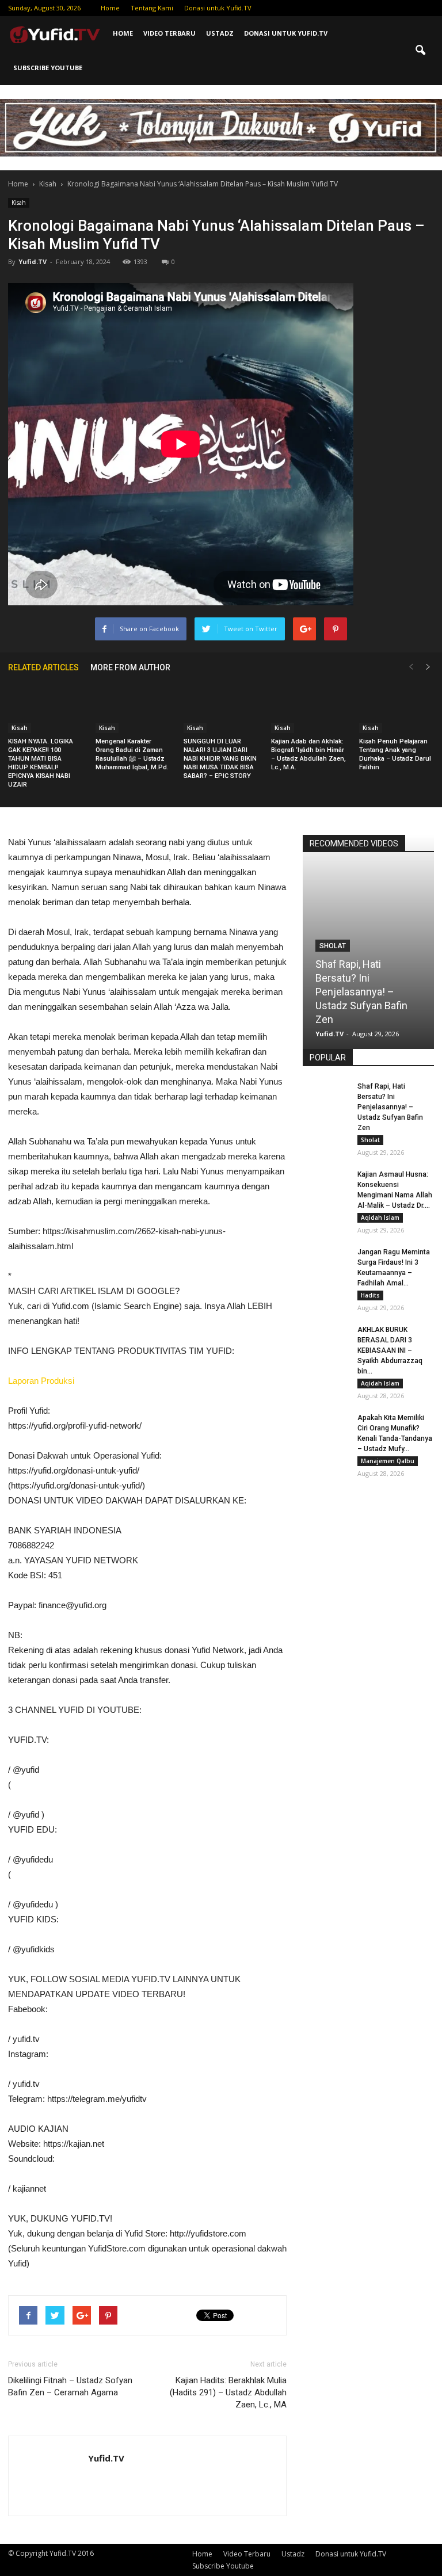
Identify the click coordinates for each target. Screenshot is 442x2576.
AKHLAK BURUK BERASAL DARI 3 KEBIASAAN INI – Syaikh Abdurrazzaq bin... (390, 1350)
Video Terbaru (169, 33)
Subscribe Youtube (48, 68)
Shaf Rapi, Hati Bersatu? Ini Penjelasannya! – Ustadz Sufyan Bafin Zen (361, 992)
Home (110, 8)
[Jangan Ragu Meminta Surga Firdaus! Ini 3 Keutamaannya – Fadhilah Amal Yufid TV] (326, 1263)
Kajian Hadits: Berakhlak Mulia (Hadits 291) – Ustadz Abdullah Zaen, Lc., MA (228, 2392)
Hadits (370, 1295)
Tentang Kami (152, 8)
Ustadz (220, 33)
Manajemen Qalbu (388, 1461)
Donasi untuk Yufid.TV (218, 8)
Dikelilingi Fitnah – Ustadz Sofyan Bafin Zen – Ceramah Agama (70, 2386)
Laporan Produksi (41, 1381)
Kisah (19, 203)
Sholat (333, 946)
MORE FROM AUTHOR (130, 667)
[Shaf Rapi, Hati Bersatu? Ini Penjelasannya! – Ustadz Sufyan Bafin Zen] (326, 1097)
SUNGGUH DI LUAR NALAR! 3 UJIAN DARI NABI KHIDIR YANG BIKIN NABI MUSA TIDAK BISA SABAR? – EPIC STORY (220, 759)
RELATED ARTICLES (43, 667)
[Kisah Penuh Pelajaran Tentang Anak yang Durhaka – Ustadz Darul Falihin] (397, 707)
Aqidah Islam (380, 1218)
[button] (420, 51)
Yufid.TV (33, 262)
